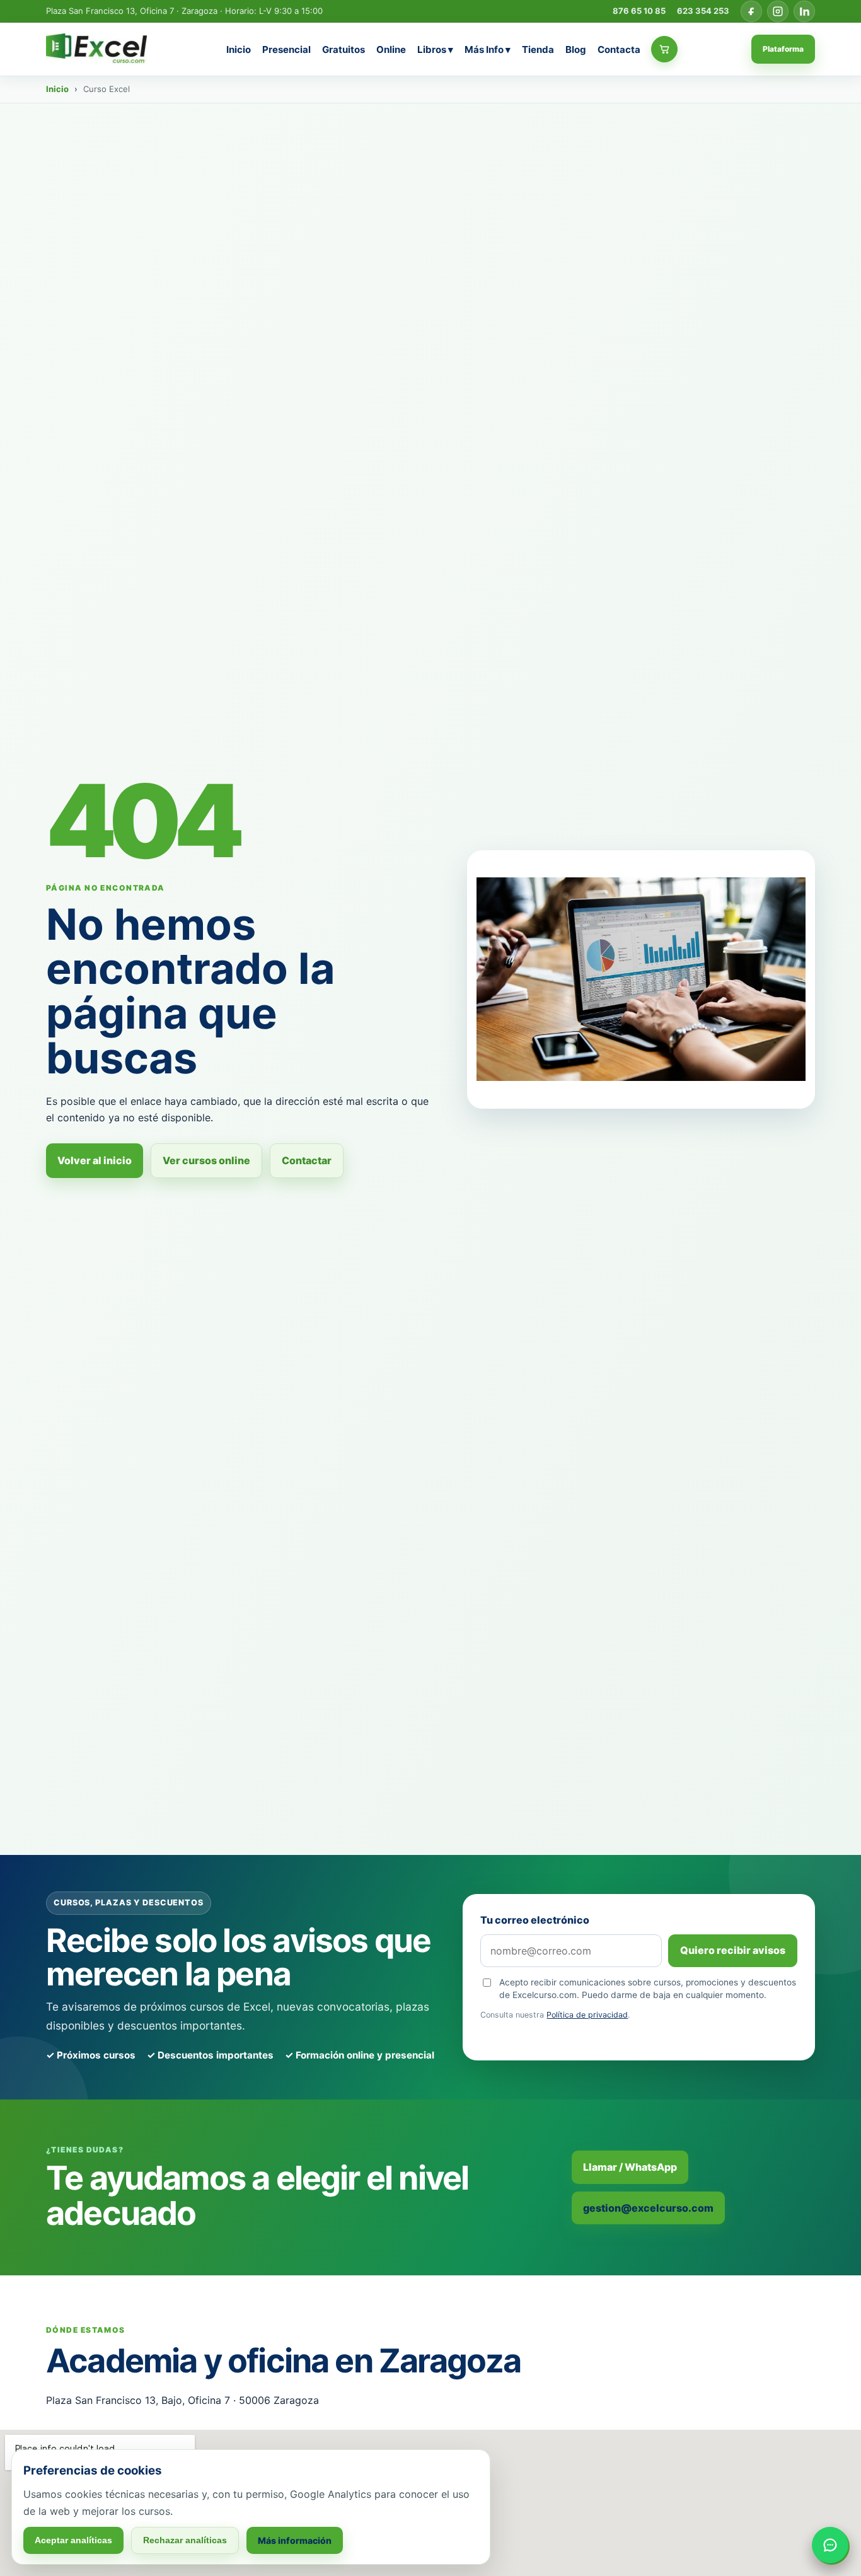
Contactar (307, 1160)
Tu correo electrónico (535, 1920)
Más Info (488, 49)
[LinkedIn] (804, 11)
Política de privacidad (587, 2015)
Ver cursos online (206, 1160)
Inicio (239, 49)
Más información (295, 2540)
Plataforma (783, 49)
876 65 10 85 (639, 11)
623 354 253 (703, 11)
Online (391, 49)
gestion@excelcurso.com (648, 2208)
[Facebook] (751, 11)
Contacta (619, 49)
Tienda (538, 49)
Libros (435, 49)
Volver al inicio (95, 1160)
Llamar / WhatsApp (630, 2167)
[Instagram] (778, 11)
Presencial (286, 49)
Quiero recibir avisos (733, 1950)
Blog (576, 49)
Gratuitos (344, 49)
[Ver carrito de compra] (664, 49)
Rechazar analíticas (185, 2540)
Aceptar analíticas (73, 2540)
